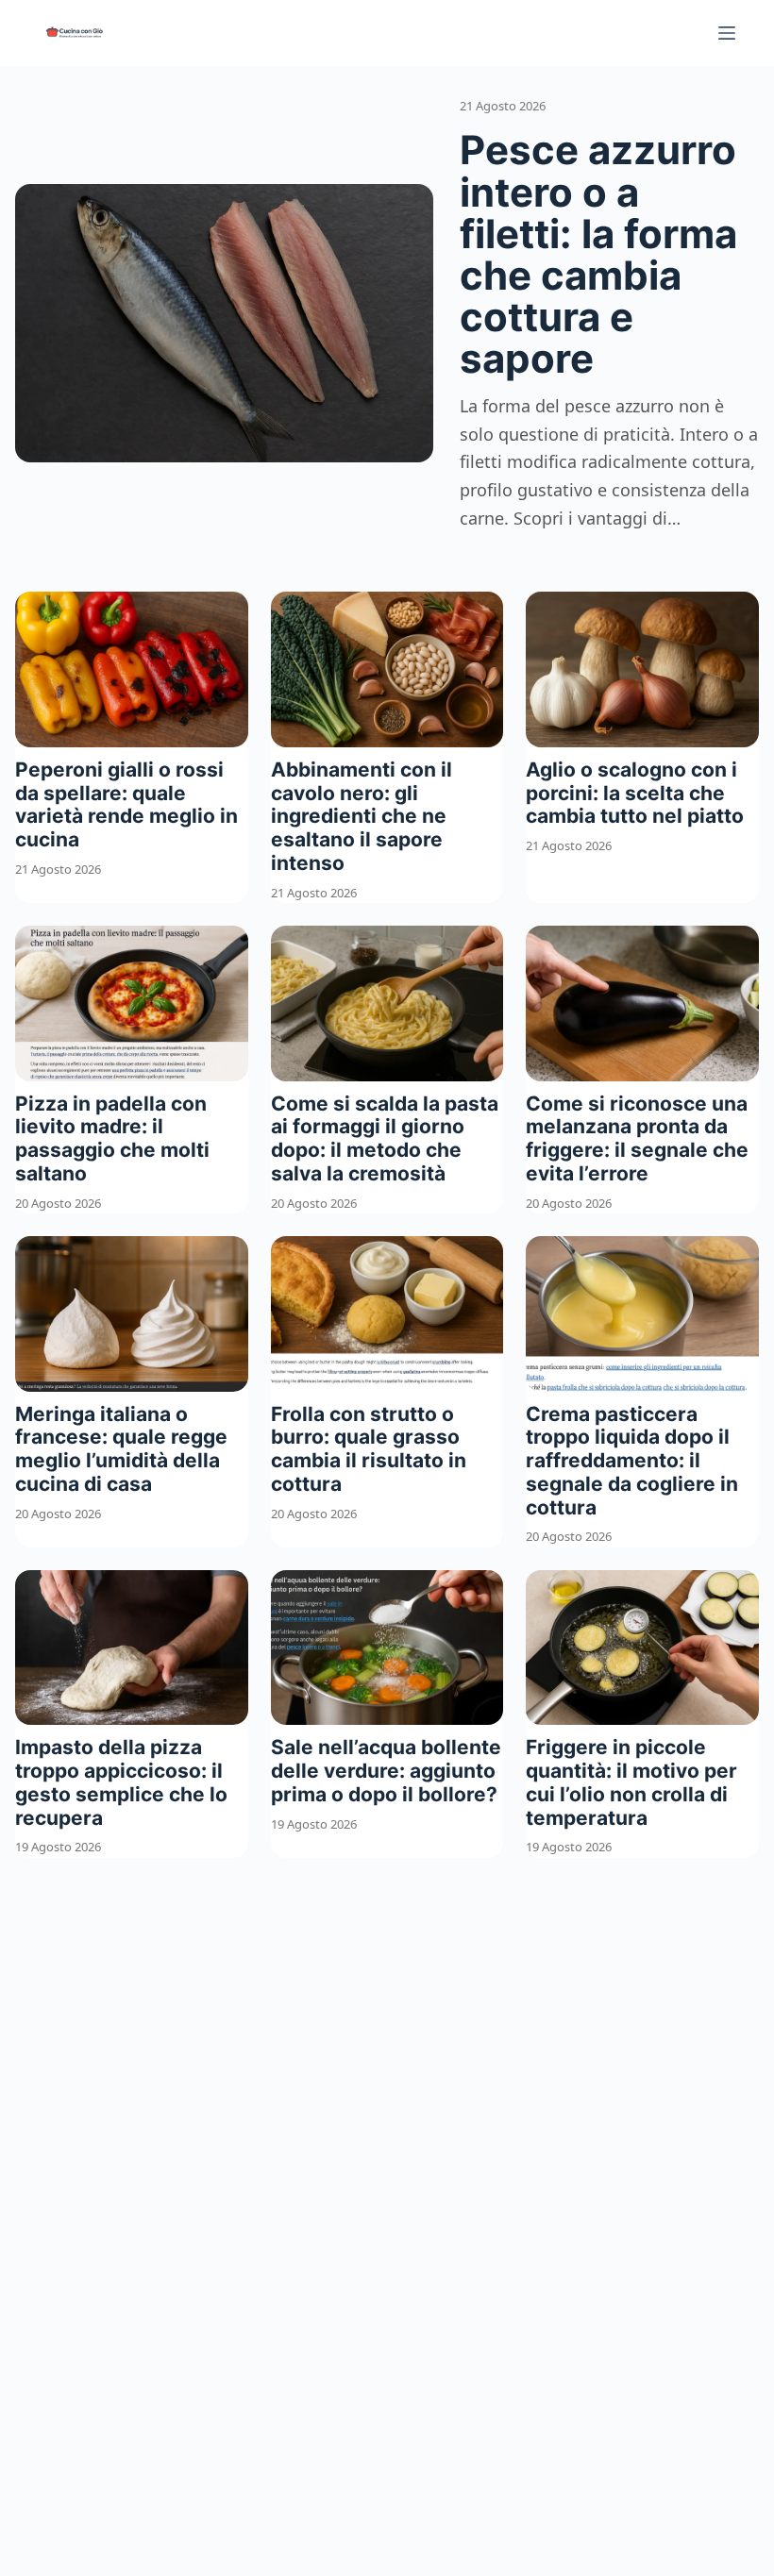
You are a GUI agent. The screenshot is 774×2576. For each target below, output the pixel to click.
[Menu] (727, 33)
